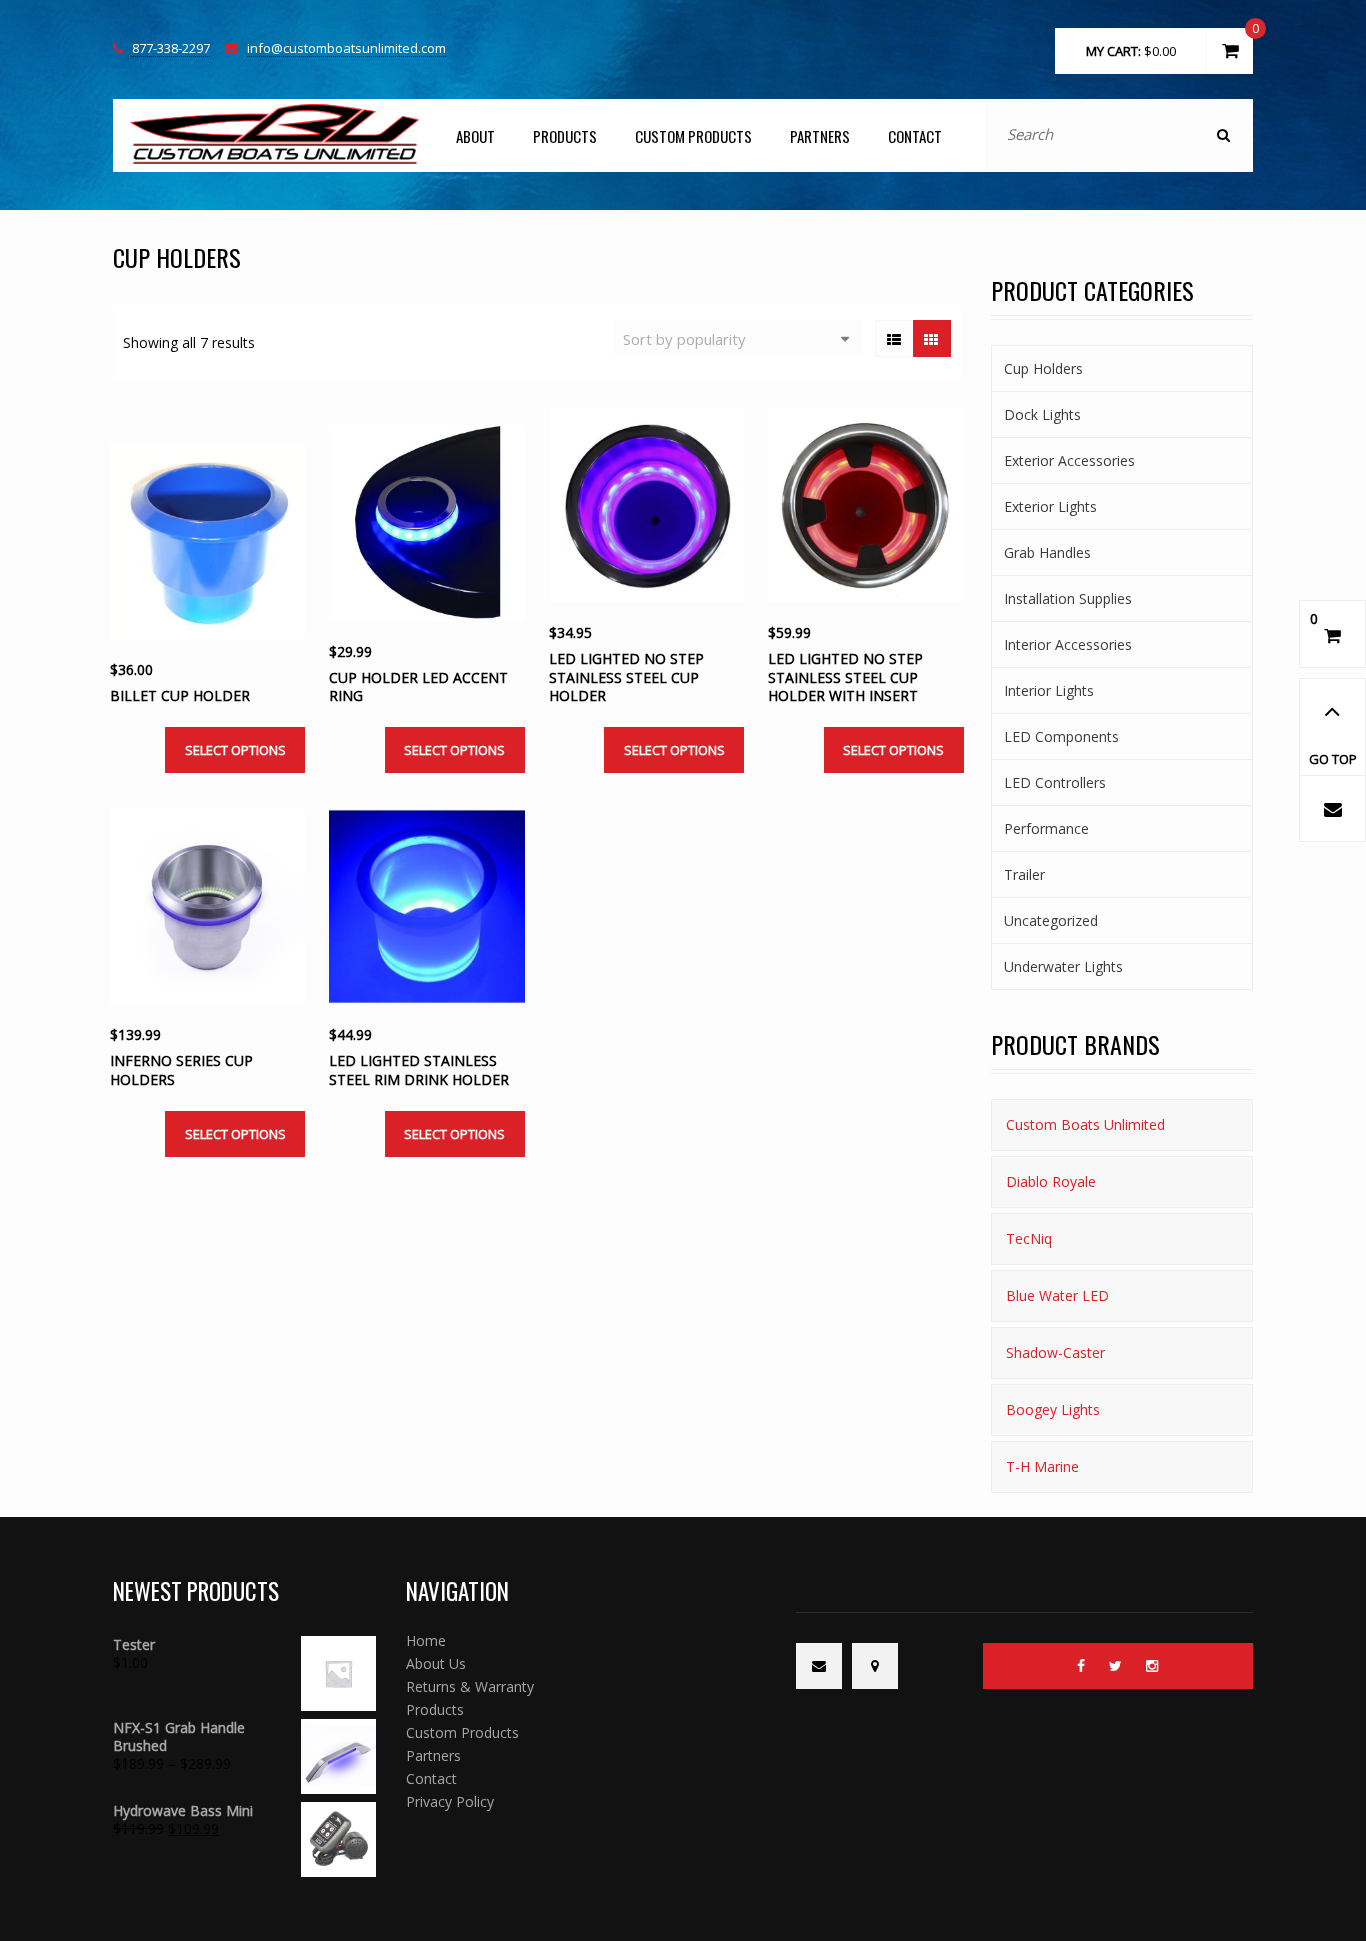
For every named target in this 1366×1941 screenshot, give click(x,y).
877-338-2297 (171, 49)
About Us (436, 1663)
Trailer (1024, 874)
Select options (235, 750)
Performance (1046, 828)
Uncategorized (1051, 920)
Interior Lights (1049, 690)
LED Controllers (1055, 782)
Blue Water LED (1057, 1295)
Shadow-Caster (1055, 1352)
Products (565, 136)
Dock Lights (1042, 414)
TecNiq (1029, 1238)
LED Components (1061, 736)
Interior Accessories (1068, 644)
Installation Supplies (1068, 598)
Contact (915, 136)
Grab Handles (1047, 552)
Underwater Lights (1063, 966)
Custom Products (693, 136)
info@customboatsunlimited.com (346, 49)
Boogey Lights (1053, 1409)
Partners (820, 136)
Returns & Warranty (470, 1686)
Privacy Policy (450, 1801)
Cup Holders (1043, 368)
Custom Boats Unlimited (1085, 1124)
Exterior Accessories (1069, 460)
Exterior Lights (1050, 506)
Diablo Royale (1051, 1181)
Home (426, 1640)
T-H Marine (1042, 1466)
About (475, 136)
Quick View (185, 583)
